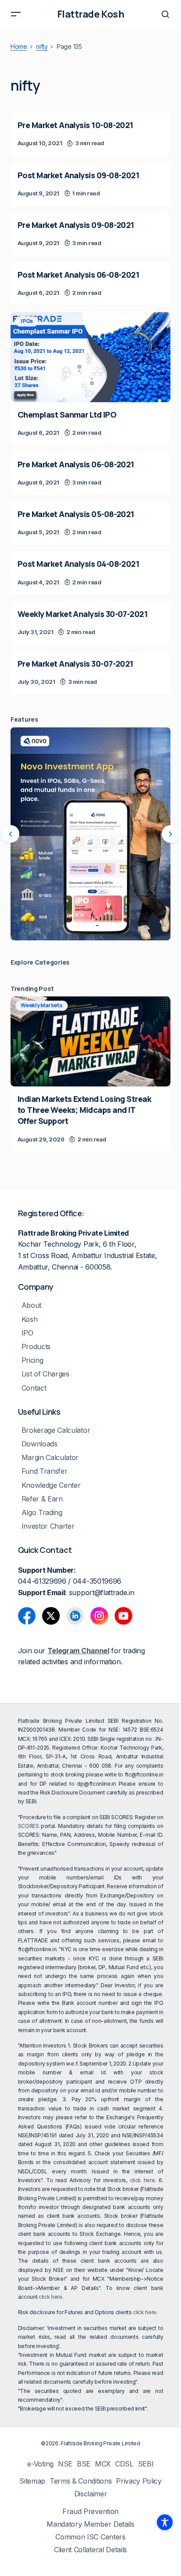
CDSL (124, 2464)
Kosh (30, 1319)
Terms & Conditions (81, 2481)
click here (143, 2180)
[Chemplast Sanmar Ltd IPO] (90, 357)
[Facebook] (27, 1616)
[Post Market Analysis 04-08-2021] (90, 573)
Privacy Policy (139, 2481)
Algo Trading (42, 1513)
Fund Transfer (45, 1471)
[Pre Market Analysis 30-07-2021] (90, 673)
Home (19, 47)
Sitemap (32, 2481)
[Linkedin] (75, 1616)
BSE (84, 2464)
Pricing (33, 1360)
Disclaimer (91, 2494)
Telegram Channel (78, 1651)
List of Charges (45, 1374)
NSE (65, 2464)
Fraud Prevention (90, 2512)
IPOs (27, 321)
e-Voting (40, 2464)
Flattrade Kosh (91, 14)
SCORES (29, 1826)
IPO (27, 1333)
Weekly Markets (42, 1005)
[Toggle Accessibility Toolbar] (165, 2522)
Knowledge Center (51, 1485)
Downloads (40, 1444)
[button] (16, 14)
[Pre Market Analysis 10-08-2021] (90, 134)
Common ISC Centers (90, 2537)
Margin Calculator (50, 1458)
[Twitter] (51, 1616)
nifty (42, 47)
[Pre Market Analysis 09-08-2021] (90, 234)
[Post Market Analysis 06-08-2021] (90, 284)
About (31, 1305)
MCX (103, 2464)
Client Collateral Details (90, 2550)
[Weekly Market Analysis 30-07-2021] (90, 623)
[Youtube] (123, 1616)
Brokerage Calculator (56, 1430)
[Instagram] (99, 1616)
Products (36, 1347)
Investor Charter (48, 1526)
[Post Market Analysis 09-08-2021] (90, 184)
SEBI (146, 2464)
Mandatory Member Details (90, 2524)
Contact (34, 1388)
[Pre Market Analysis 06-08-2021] (90, 473)
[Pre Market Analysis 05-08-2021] (90, 523)
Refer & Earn (42, 1499)
